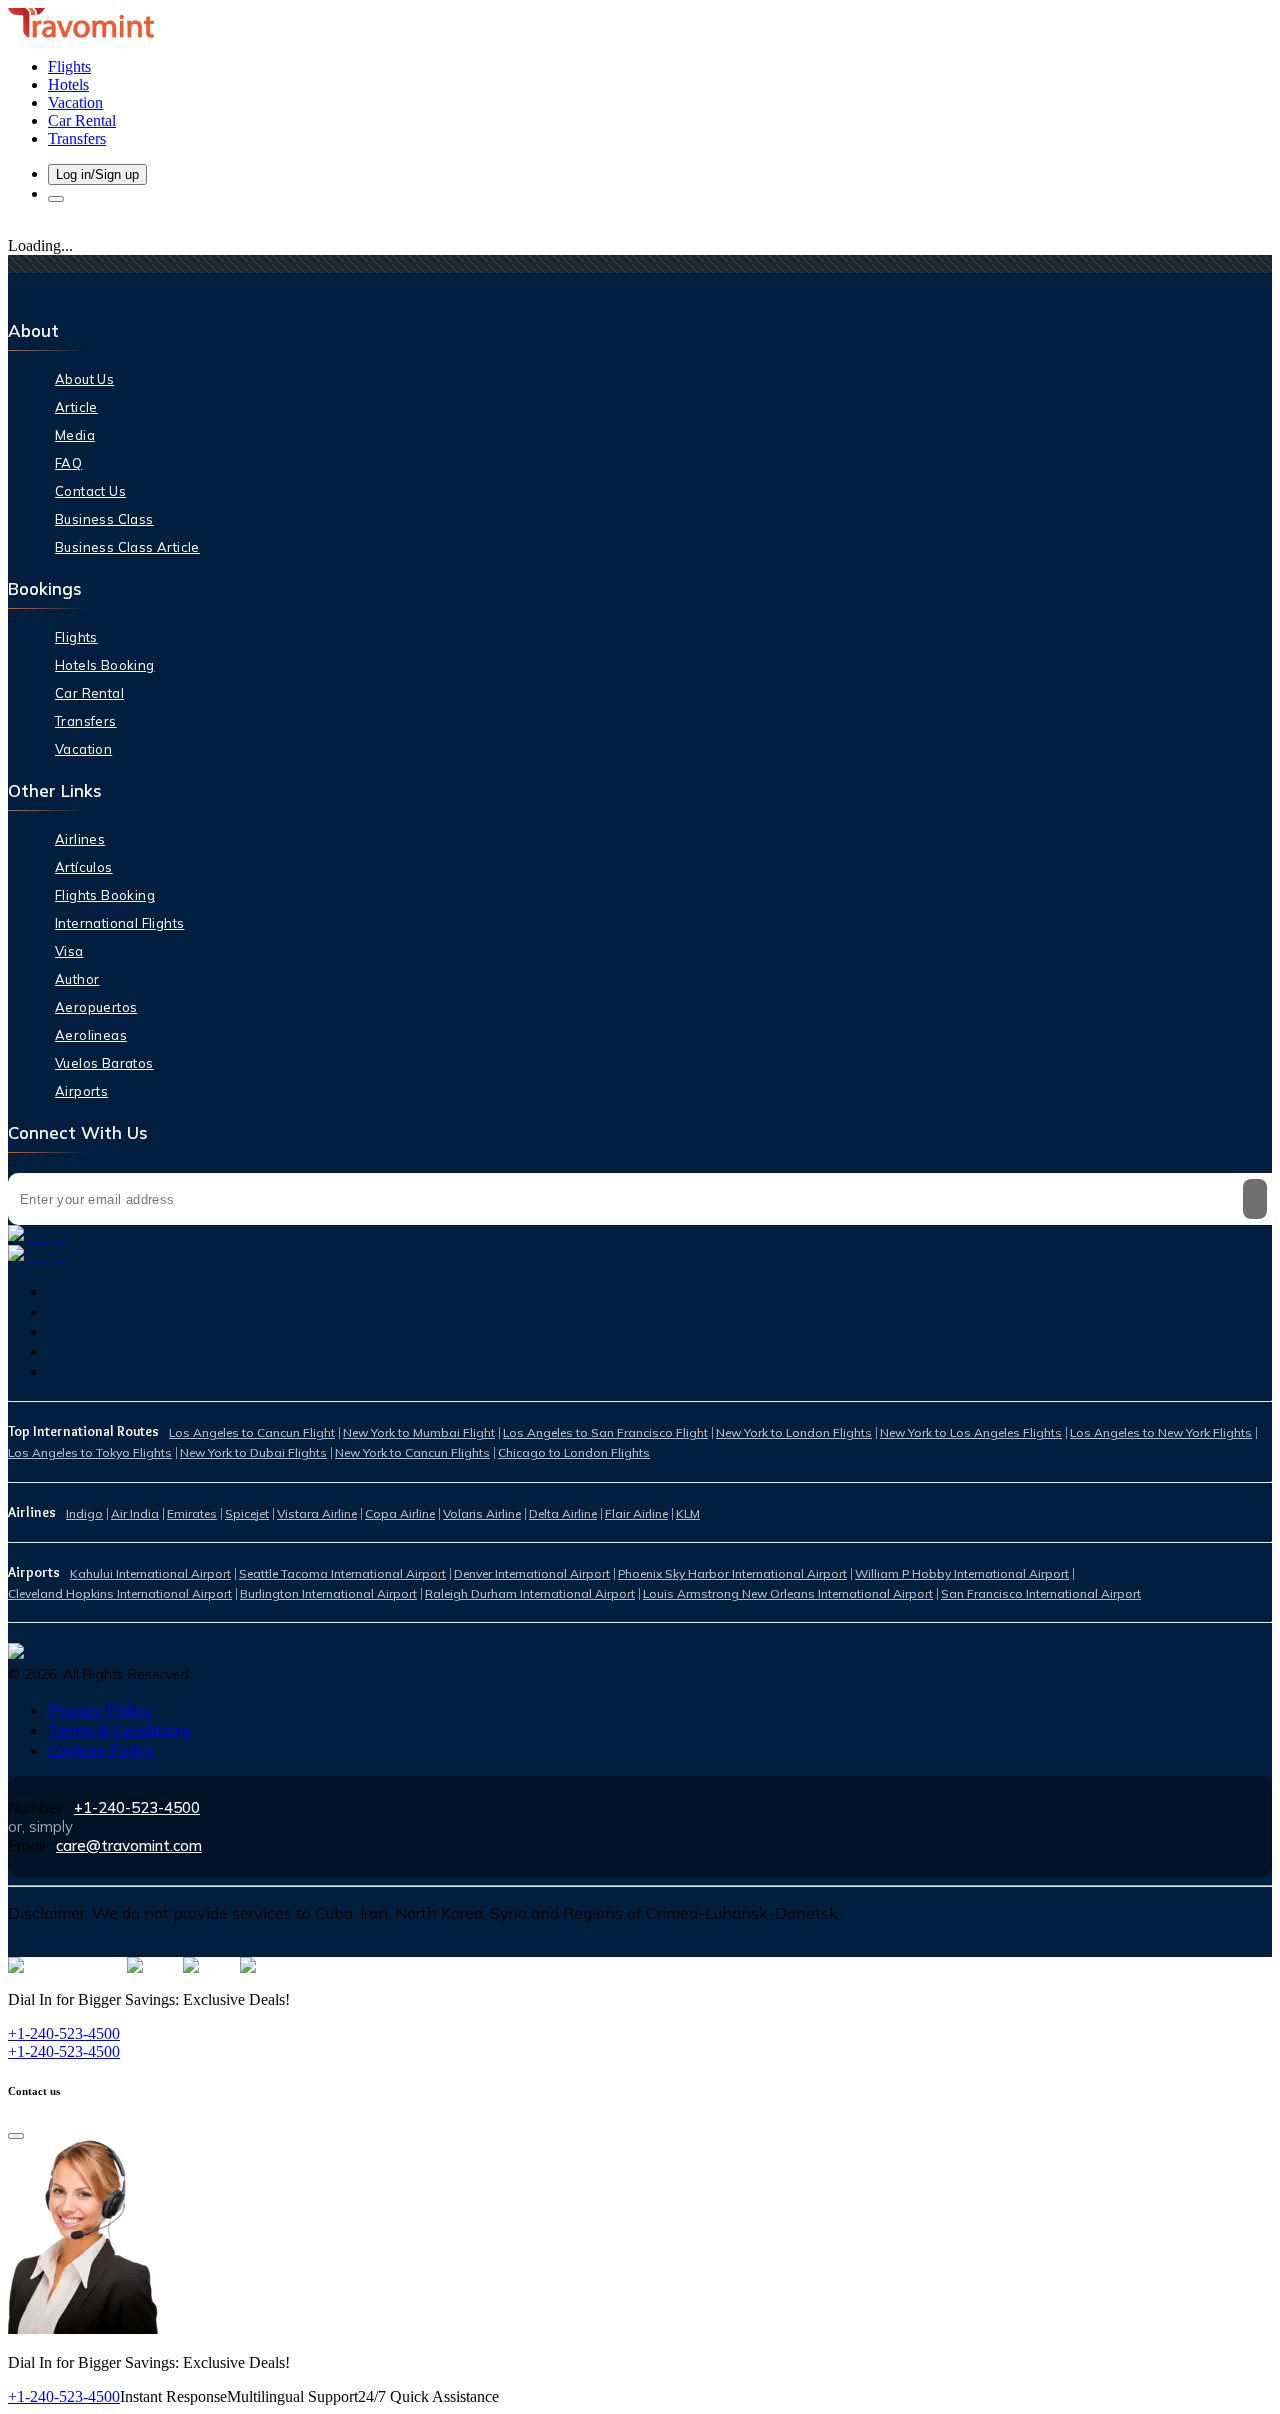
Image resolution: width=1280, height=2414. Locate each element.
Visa (69, 951)
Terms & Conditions (120, 1730)
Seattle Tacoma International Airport (342, 1573)
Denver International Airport (532, 1573)
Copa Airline (400, 1513)
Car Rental (89, 693)
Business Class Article (127, 547)
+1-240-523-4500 (137, 1807)
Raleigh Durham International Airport (530, 1593)
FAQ (68, 463)
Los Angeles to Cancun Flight (252, 1432)
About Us (84, 379)
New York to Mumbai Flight (419, 1432)
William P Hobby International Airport (962, 1573)
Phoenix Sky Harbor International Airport (732, 1573)
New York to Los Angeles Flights (971, 1432)
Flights (76, 637)
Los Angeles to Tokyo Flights (90, 1452)
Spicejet (247, 1513)
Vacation (83, 749)
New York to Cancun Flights (412, 1452)
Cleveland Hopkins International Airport (120, 1593)
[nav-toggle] (56, 199)
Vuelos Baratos (104, 1063)
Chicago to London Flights (574, 1452)
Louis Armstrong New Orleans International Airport (788, 1593)
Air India (135, 1513)
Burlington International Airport (328, 1593)
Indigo (84, 1513)
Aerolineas (91, 1035)
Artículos (84, 867)
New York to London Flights (794, 1432)
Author (77, 979)
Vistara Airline (317, 1513)
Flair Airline (636, 1513)
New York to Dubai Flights (253, 1452)
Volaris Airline (482, 1513)
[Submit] (1255, 1199)
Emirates (192, 1513)
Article (76, 407)
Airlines (80, 839)
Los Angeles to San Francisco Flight (605, 1432)
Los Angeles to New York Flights (1161, 1432)
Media (75, 435)
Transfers (86, 721)
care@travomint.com (129, 1845)
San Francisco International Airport (1041, 1593)
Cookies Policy (101, 1750)
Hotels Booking (105, 665)
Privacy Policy (100, 1710)
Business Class (104, 519)
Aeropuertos (96, 1007)
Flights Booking (105, 895)
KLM (688, 1513)
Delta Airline (563, 1513)
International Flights (119, 923)
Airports (81, 1091)
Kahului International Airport (150, 1573)
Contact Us (90, 491)
